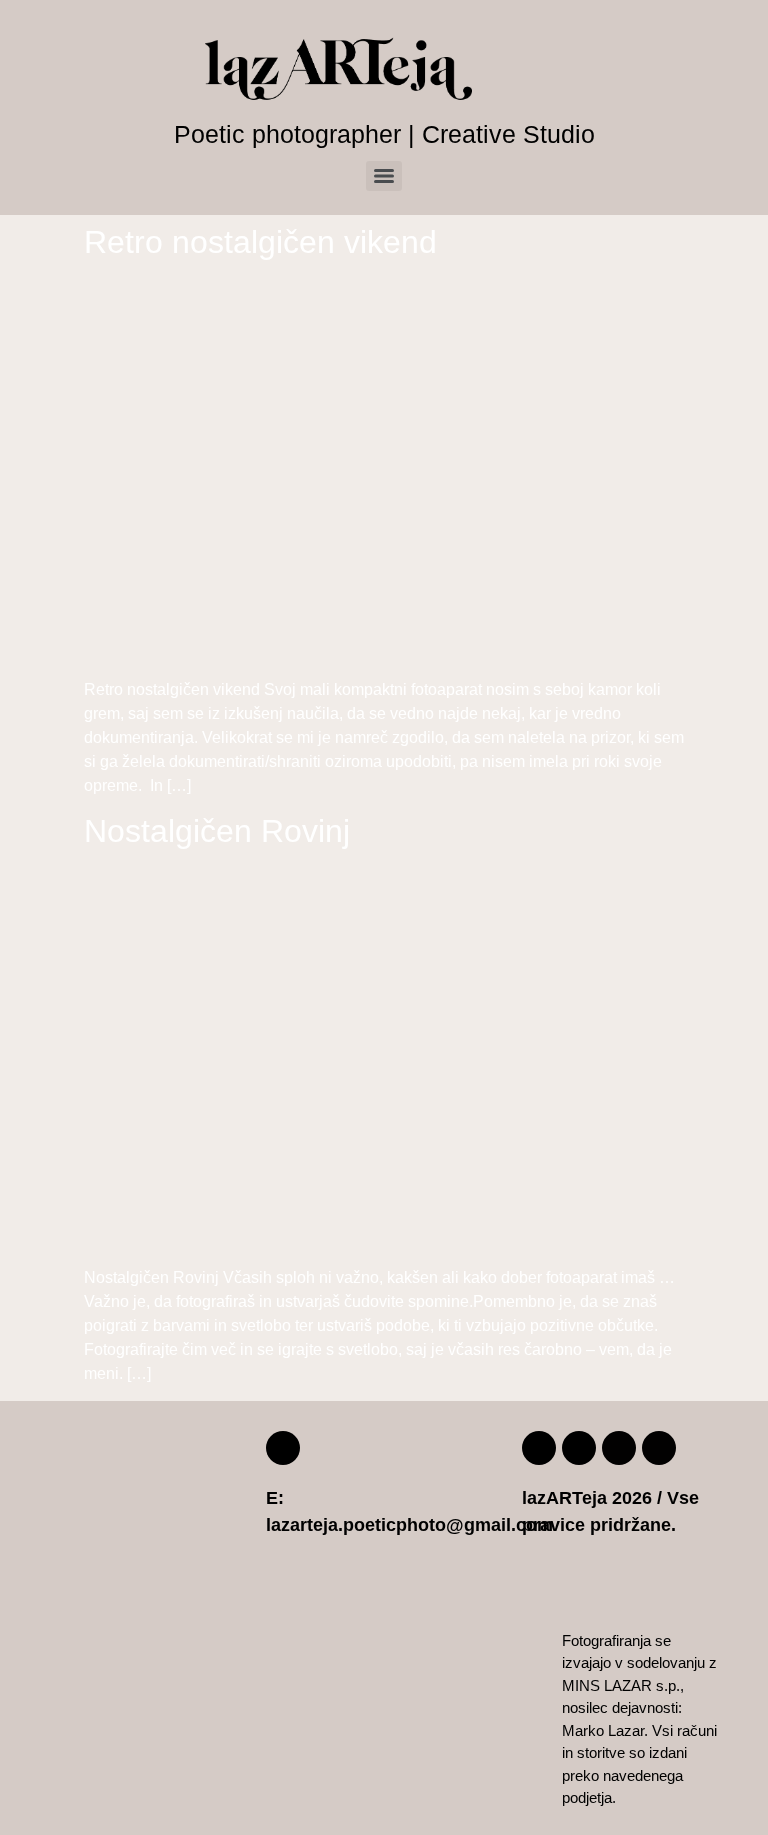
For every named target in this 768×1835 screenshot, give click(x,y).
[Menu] (384, 176)
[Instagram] (579, 1448)
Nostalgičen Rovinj (217, 831)
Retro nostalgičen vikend (260, 242)
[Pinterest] (659, 1448)
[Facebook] (539, 1448)
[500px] (619, 1448)
